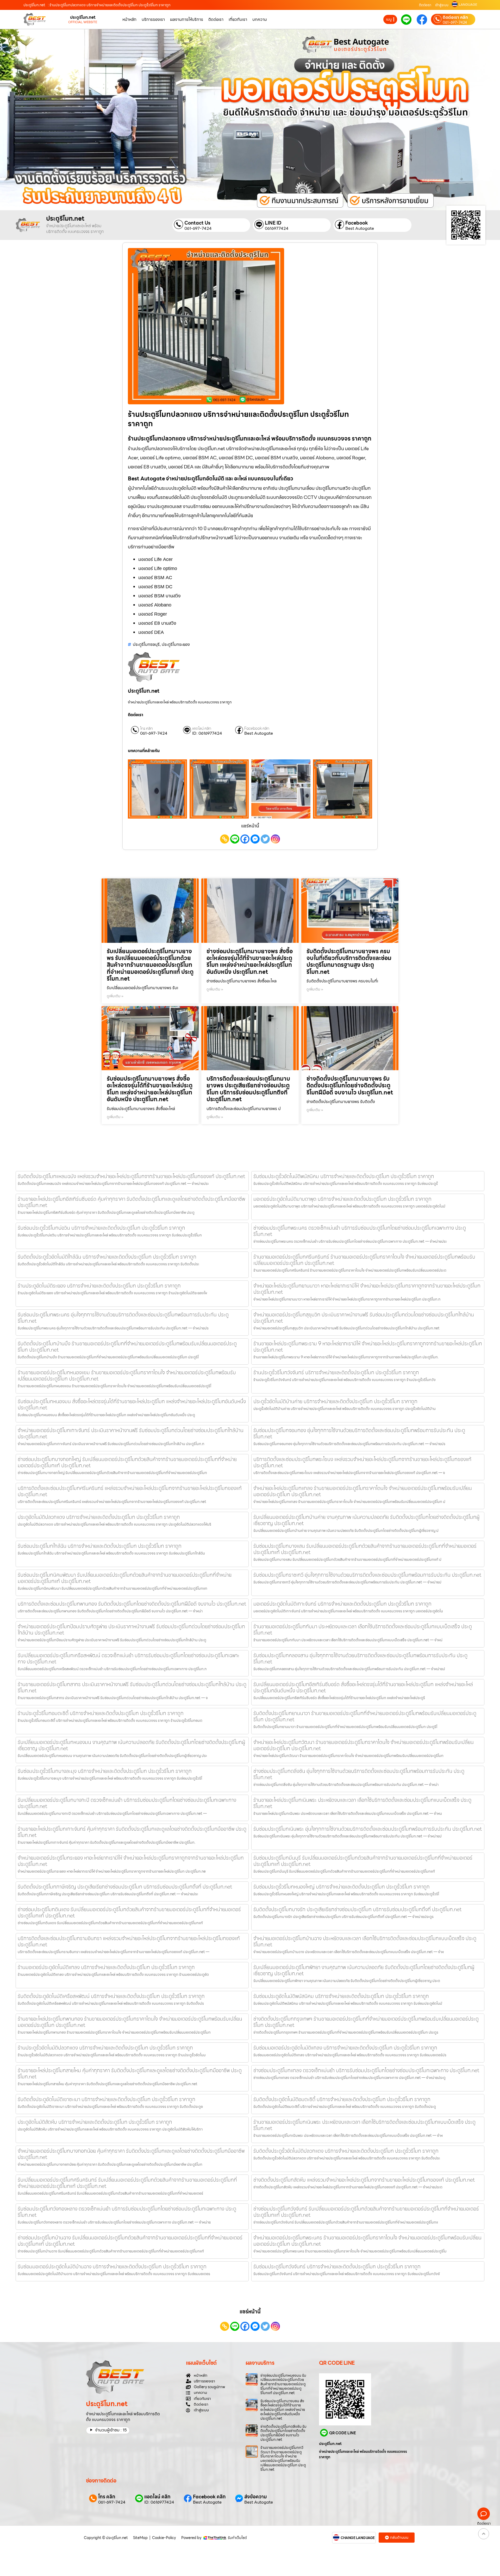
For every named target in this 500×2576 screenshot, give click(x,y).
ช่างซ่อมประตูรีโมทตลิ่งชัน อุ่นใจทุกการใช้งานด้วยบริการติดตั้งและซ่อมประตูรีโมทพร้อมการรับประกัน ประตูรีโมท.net (359, 1774)
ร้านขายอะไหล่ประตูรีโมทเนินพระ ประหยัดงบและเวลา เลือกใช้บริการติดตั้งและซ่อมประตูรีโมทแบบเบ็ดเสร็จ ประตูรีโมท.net (362, 1803)
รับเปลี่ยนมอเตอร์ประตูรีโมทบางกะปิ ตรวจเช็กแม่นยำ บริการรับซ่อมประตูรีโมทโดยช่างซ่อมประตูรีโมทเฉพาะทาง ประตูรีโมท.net (127, 1803)
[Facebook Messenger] (255, 839)
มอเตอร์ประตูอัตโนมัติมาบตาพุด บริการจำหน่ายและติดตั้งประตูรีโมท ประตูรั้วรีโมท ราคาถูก (342, 1199)
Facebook (357, 223)
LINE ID (273, 223)
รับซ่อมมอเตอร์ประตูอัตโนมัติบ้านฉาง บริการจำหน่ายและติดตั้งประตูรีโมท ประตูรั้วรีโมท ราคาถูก (112, 2267)
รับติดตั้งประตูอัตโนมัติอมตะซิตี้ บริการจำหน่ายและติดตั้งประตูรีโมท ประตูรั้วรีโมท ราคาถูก (342, 2099)
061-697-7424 (455, 22)
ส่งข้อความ (256, 2497)
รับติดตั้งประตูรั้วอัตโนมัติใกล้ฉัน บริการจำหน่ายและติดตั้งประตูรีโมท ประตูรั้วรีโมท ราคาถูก (107, 1257)
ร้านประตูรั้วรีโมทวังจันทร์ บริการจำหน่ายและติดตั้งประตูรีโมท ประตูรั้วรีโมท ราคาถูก (336, 1372)
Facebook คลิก (257, 729)
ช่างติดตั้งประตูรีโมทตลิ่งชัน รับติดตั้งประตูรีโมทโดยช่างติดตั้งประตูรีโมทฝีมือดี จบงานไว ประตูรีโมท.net (283, 2433)
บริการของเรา (153, 19)
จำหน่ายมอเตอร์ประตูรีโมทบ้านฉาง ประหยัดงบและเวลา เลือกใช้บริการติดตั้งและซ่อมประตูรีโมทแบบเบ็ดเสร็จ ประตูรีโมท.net (365, 1941)
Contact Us (197, 223)
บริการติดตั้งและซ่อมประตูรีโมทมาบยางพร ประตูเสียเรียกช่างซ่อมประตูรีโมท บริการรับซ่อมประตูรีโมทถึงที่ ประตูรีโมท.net (248, 1089)
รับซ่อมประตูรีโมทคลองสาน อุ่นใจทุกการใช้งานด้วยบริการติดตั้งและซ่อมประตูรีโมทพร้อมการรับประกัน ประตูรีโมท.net (360, 1658)
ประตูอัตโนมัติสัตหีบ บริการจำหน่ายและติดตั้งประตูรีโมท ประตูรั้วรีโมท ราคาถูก (95, 2122)
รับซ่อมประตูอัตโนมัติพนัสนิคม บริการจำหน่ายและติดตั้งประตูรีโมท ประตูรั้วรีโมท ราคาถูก (341, 1996)
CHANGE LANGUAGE (358, 2538)
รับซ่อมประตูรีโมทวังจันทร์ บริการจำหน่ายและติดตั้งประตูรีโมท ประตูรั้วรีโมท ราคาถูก (337, 2267)
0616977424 (277, 228)
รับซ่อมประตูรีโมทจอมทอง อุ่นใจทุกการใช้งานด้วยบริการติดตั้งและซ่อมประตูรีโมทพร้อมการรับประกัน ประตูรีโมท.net (359, 1433)
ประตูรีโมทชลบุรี (146, 644)
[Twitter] (265, 839)
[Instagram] (275, 839)
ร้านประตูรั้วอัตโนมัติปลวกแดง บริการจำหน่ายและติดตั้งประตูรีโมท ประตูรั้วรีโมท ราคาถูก (105, 2048)
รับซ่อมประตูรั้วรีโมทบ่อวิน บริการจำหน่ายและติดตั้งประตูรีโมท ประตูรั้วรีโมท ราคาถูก (101, 1228)
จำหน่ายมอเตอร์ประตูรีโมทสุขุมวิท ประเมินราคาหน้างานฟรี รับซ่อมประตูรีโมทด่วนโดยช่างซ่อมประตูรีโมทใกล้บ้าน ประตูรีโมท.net (364, 1318)
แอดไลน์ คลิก (202, 729)
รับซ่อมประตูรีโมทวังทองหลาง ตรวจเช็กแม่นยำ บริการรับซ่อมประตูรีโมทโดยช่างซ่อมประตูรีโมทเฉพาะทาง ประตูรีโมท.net (127, 2212)
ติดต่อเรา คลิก (455, 17)
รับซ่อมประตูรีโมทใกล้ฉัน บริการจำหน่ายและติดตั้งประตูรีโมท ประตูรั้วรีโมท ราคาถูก (100, 1546)
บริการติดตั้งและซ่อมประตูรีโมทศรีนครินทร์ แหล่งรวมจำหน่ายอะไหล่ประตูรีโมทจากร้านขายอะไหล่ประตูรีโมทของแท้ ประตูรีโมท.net (130, 1491)
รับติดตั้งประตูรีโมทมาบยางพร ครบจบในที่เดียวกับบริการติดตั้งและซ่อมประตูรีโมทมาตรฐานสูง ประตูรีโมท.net (349, 962)
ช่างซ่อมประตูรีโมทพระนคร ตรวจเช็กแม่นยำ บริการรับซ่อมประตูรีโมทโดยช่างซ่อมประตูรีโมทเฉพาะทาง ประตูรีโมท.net (360, 1231)
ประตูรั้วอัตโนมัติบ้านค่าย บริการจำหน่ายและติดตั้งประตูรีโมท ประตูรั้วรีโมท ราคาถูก (335, 1401)
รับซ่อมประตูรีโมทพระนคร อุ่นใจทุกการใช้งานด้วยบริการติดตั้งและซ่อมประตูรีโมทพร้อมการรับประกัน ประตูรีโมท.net (123, 1318)
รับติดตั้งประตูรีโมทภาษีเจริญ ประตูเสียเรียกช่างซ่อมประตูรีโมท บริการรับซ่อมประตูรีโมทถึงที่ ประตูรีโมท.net (125, 1887)
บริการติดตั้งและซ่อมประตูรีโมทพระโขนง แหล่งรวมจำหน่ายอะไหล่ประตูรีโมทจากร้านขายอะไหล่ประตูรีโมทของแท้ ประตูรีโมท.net (362, 1462)
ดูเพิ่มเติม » (115, 996)
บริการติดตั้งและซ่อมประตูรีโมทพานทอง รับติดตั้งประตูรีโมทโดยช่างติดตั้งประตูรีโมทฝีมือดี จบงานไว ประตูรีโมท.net (132, 1604)
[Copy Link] (225, 839)
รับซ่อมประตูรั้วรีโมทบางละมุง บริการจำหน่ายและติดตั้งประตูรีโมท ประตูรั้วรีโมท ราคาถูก (105, 1771)
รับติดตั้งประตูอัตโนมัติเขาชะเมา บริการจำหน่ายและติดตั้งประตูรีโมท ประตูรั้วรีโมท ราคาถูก (107, 2099)
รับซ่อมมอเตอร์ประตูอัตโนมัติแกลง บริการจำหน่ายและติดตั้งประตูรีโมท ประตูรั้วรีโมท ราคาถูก (345, 2048)
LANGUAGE (468, 5)
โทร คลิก (146, 729)
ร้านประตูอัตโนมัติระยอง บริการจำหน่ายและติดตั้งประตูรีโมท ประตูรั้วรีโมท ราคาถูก (99, 1286)
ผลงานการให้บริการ (187, 19)
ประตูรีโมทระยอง (176, 644)
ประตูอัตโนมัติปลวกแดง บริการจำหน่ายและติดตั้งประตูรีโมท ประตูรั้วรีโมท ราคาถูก (99, 1517)
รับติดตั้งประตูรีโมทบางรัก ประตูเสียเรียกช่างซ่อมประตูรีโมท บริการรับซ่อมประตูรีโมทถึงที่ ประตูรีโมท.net (357, 1909)
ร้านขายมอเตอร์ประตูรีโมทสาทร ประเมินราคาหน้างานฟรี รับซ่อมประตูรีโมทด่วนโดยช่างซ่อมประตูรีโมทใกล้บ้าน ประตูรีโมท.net (132, 1687)
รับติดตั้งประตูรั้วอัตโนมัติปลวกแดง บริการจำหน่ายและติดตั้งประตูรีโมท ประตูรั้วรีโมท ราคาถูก (346, 2151)
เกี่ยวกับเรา (238, 19)
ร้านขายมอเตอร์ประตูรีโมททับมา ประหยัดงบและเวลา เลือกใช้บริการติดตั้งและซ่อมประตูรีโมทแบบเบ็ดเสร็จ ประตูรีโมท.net (363, 1630)
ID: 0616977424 (207, 733)
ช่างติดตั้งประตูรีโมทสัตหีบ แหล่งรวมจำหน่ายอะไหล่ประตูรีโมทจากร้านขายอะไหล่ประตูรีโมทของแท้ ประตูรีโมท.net (364, 2180)
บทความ (260, 19)
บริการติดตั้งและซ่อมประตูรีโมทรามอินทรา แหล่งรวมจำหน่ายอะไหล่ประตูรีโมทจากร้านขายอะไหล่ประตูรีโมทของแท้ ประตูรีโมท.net (129, 1941)
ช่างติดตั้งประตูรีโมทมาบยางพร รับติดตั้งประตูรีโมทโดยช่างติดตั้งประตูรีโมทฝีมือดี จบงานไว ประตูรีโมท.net (350, 1086)
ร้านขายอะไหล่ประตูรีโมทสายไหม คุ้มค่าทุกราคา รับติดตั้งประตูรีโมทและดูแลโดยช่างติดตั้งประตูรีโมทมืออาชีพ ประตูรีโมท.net (130, 2073)
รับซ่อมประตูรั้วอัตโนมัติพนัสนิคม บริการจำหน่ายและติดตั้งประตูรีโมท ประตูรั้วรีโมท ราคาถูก (344, 1176)
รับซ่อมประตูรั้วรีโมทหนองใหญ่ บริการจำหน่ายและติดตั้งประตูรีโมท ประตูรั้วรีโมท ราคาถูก (342, 1887)
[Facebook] (245, 839)
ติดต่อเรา (425, 5)
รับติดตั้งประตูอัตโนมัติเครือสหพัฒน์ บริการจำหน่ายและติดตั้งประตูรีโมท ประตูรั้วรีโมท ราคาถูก (111, 1996)
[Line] (235, 839)
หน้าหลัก (129, 19)
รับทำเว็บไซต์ (237, 2538)
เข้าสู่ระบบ (442, 5)
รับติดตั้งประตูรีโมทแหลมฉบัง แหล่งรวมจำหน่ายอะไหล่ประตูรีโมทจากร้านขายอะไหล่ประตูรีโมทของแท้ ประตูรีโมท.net (131, 1176)
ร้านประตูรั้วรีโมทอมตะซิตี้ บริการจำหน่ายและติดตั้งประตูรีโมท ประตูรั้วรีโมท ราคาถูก (101, 1713)
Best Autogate (360, 228)
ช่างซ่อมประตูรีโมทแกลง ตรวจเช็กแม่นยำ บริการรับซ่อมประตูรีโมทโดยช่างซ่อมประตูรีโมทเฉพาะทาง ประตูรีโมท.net (366, 2070)
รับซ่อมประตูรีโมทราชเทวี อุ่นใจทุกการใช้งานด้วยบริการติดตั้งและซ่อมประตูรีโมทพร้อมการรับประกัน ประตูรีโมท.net (367, 1575)
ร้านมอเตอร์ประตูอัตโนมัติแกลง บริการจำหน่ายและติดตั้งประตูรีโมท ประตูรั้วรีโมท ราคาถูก (106, 1967)
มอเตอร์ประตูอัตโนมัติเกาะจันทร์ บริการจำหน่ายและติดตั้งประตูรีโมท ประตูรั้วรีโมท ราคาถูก (342, 1604)
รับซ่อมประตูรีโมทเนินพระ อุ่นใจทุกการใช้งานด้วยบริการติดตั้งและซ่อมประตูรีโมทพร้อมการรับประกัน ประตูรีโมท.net (368, 1829)
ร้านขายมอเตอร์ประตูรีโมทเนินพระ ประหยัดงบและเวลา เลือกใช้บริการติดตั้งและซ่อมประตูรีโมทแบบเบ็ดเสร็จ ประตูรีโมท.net (364, 2125)
